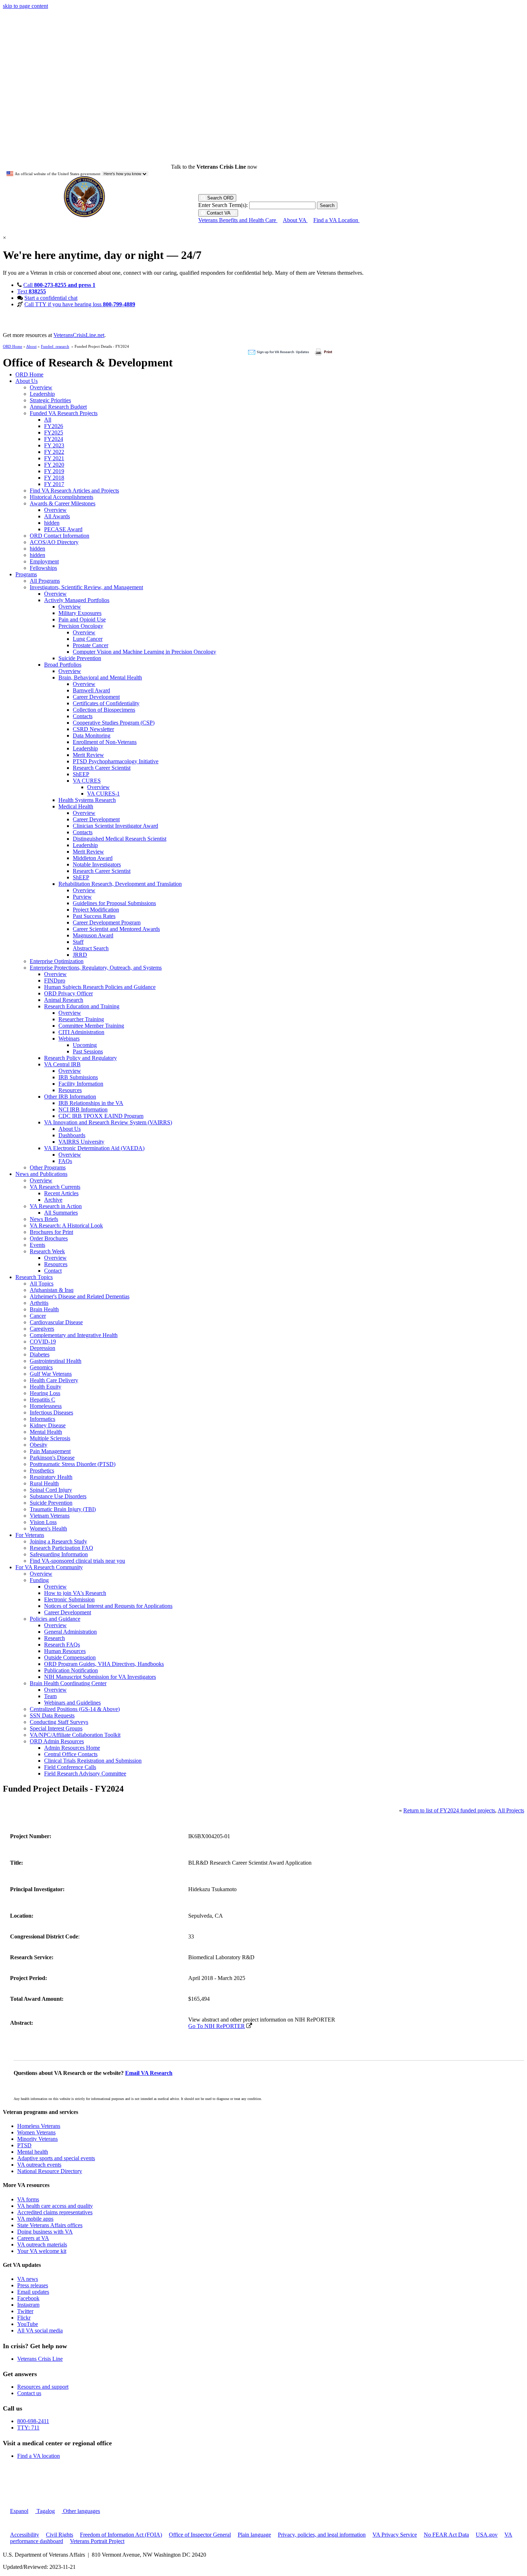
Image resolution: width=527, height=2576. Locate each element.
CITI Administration (81, 1032)
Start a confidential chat (51, 298)
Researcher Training (81, 1019)
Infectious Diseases (51, 1412)
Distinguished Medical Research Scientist (120, 839)
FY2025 (54, 432)
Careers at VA (33, 2238)
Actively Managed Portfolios (77, 600)
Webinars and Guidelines (72, 1703)
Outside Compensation (70, 1657)
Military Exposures (80, 613)
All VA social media (40, 2330)
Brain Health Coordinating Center (68, 1683)
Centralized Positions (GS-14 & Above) (75, 1709)
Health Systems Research (87, 800)
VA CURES (87, 781)
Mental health (33, 2152)
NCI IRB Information (83, 1109)
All (48, 420)
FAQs (65, 1161)
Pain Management (50, 1451)
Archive (53, 1200)
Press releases (33, 2285)
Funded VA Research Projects (64, 413)
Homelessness (46, 1406)
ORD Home (13, 346)
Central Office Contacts (71, 1754)
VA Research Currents (55, 1187)
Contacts (83, 716)
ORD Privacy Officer (68, 993)
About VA (295, 220)
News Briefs (44, 1219)
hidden (52, 523)
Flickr (24, 2318)
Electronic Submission (69, 1599)
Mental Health (46, 1432)
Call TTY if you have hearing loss (80, 304)
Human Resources (65, 1651)
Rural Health (44, 1483)
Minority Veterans (37, 2139)
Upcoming (85, 1045)
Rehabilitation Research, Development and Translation (120, 884)
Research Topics (34, 1277)
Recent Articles (61, 1193)
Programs (26, 574)
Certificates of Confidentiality (106, 703)
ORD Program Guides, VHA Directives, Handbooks (104, 1664)
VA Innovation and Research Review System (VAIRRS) (108, 1122)
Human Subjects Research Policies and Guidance (100, 987)
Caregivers (42, 1329)
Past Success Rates (94, 916)
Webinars (69, 1039)
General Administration (70, 1632)
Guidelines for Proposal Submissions (114, 903)
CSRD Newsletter (93, 729)
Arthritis (39, 1303)
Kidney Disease (48, 1425)
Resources (70, 1090)
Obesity (39, 1445)
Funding (39, 1580)
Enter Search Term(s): (223, 205)
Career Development (96, 697)
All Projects (511, 1810)
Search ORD (220, 198)
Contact (53, 1271)
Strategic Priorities (50, 400)
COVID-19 (43, 1342)
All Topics (42, 1284)
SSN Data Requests (52, 1715)
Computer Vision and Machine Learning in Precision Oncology (144, 652)
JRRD (80, 955)
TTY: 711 (28, 2428)
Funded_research (55, 346)
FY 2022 (54, 452)
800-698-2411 (33, 2421)
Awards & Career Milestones (63, 503)
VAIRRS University (81, 1142)
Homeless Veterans (39, 2126)
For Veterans (30, 1535)
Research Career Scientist (102, 768)
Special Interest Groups (56, 1728)
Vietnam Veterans (50, 1516)
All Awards (57, 516)
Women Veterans (36, 2132)
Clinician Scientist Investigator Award (115, 826)
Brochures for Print (51, 1232)
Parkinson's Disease (52, 1458)
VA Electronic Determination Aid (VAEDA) (94, 1148)
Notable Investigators (97, 864)
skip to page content (25, 6)
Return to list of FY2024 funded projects (449, 1810)
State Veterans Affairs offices (50, 2225)
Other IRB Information (70, 1097)
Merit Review (88, 755)
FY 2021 (54, 458)
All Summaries (61, 1213)
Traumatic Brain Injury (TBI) (63, 1509)
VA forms (28, 2199)
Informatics (42, 1419)
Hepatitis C (42, 1400)
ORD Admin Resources (57, 1741)
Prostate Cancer (91, 645)
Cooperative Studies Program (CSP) (114, 723)
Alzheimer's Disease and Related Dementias (80, 1296)
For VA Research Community (49, 1567)
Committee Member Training (91, 1026)
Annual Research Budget (58, 407)
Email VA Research (149, 2073)
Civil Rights (60, 2535)
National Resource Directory (50, 2171)
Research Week (47, 1251)
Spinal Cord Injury (51, 1490)
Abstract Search (91, 948)
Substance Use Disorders (58, 1496)
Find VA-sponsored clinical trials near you (77, 1561)
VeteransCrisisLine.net (79, 335)
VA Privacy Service (395, 2535)
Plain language (254, 2535)
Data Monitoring (92, 736)
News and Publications (41, 1174)
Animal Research (64, 1000)
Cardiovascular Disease (56, 1322)
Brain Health (44, 1309)
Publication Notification (71, 1670)
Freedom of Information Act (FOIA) (121, 2535)
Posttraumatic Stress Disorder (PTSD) (73, 1464)
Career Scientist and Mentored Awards (116, 929)
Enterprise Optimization (57, 961)
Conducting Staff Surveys (59, 1722)
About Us (27, 381)
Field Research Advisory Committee (85, 1774)
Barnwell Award (91, 690)
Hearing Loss (45, 1393)
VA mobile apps (35, 2219)
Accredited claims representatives (55, 2212)
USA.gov (487, 2535)
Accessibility (25, 2535)
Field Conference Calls (70, 1767)
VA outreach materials (42, 2245)
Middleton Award (93, 858)
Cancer (38, 1316)
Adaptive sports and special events (56, 2158)
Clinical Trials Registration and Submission (93, 1761)
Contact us (29, 2393)
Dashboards (72, 1135)
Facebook (28, 2298)
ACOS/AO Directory (54, 542)
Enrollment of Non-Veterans (105, 742)
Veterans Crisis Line (40, 2359)
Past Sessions (88, 1051)
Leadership (42, 394)
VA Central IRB (62, 1064)
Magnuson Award (93, 935)
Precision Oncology (81, 626)
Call (59, 285)
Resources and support (43, 2387)
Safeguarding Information (59, 1554)
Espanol (19, 2511)
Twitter (25, 2311)
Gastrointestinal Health (56, 1361)
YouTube (28, 2324)
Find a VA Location (336, 220)
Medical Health (76, 806)
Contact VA (219, 213)
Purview (82, 897)
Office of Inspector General (200, 2535)
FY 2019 (54, 471)
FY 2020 (54, 465)
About (31, 346)
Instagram (28, 2305)
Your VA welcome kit (42, 2251)
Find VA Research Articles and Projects (74, 491)
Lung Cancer (88, 639)
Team (50, 1696)
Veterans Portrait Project (97, 2541)
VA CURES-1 (103, 794)
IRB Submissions (78, 1077)
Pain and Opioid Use (82, 619)
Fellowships (43, 568)
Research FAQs (62, 1645)
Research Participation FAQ (61, 1548)
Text (32, 291)
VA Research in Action (56, 1206)
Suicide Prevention (80, 658)
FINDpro (55, 981)
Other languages (81, 2511)
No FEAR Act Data (446, 2535)
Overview (41, 387)
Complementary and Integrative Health (74, 1335)
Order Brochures (49, 1238)
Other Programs (48, 1167)
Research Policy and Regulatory (80, 1058)
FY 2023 (54, 445)
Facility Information (81, 1084)
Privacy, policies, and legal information (322, 2535)
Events (37, 1245)
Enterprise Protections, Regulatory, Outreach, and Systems (96, 968)
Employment (44, 561)
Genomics (41, 1367)
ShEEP (81, 774)
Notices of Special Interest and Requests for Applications (108, 1606)
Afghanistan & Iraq (52, 1290)
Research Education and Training (82, 1006)
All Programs (45, 581)
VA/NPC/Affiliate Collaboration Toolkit (75, 1735)
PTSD (24, 2145)
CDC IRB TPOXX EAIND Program (101, 1116)
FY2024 (54, 439)
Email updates (33, 2292)
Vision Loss (43, 1522)
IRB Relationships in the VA (91, 1103)
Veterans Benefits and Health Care (238, 220)
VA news (28, 2279)
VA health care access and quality (55, 2206)
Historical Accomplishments (61, 497)
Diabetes (40, 1354)
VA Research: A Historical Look (66, 1225)
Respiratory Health (51, 1477)
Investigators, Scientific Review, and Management (86, 587)
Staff (78, 942)
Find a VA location (39, 2456)
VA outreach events (39, 2165)
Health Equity (46, 1387)
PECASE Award (63, 529)
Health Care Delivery (54, 1380)
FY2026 (54, 426)
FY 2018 (54, 478)
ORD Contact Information (60, 536)
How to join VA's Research (75, 1593)
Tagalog (45, 2511)
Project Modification (96, 910)
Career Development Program (107, 922)
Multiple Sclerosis (50, 1438)
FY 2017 (54, 484)
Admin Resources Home (72, 1748)
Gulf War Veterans (51, 1374)
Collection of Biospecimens (104, 710)
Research (54, 1638)
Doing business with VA (45, 2232)
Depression (42, 1348)
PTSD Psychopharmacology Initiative (116, 761)
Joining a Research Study (58, 1541)
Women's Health (48, 1529)
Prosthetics (42, 1470)
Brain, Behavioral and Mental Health (100, 677)
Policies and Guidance (55, 1619)
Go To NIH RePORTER (217, 2026)
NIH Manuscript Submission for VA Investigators (100, 1677)
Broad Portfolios (63, 665)
